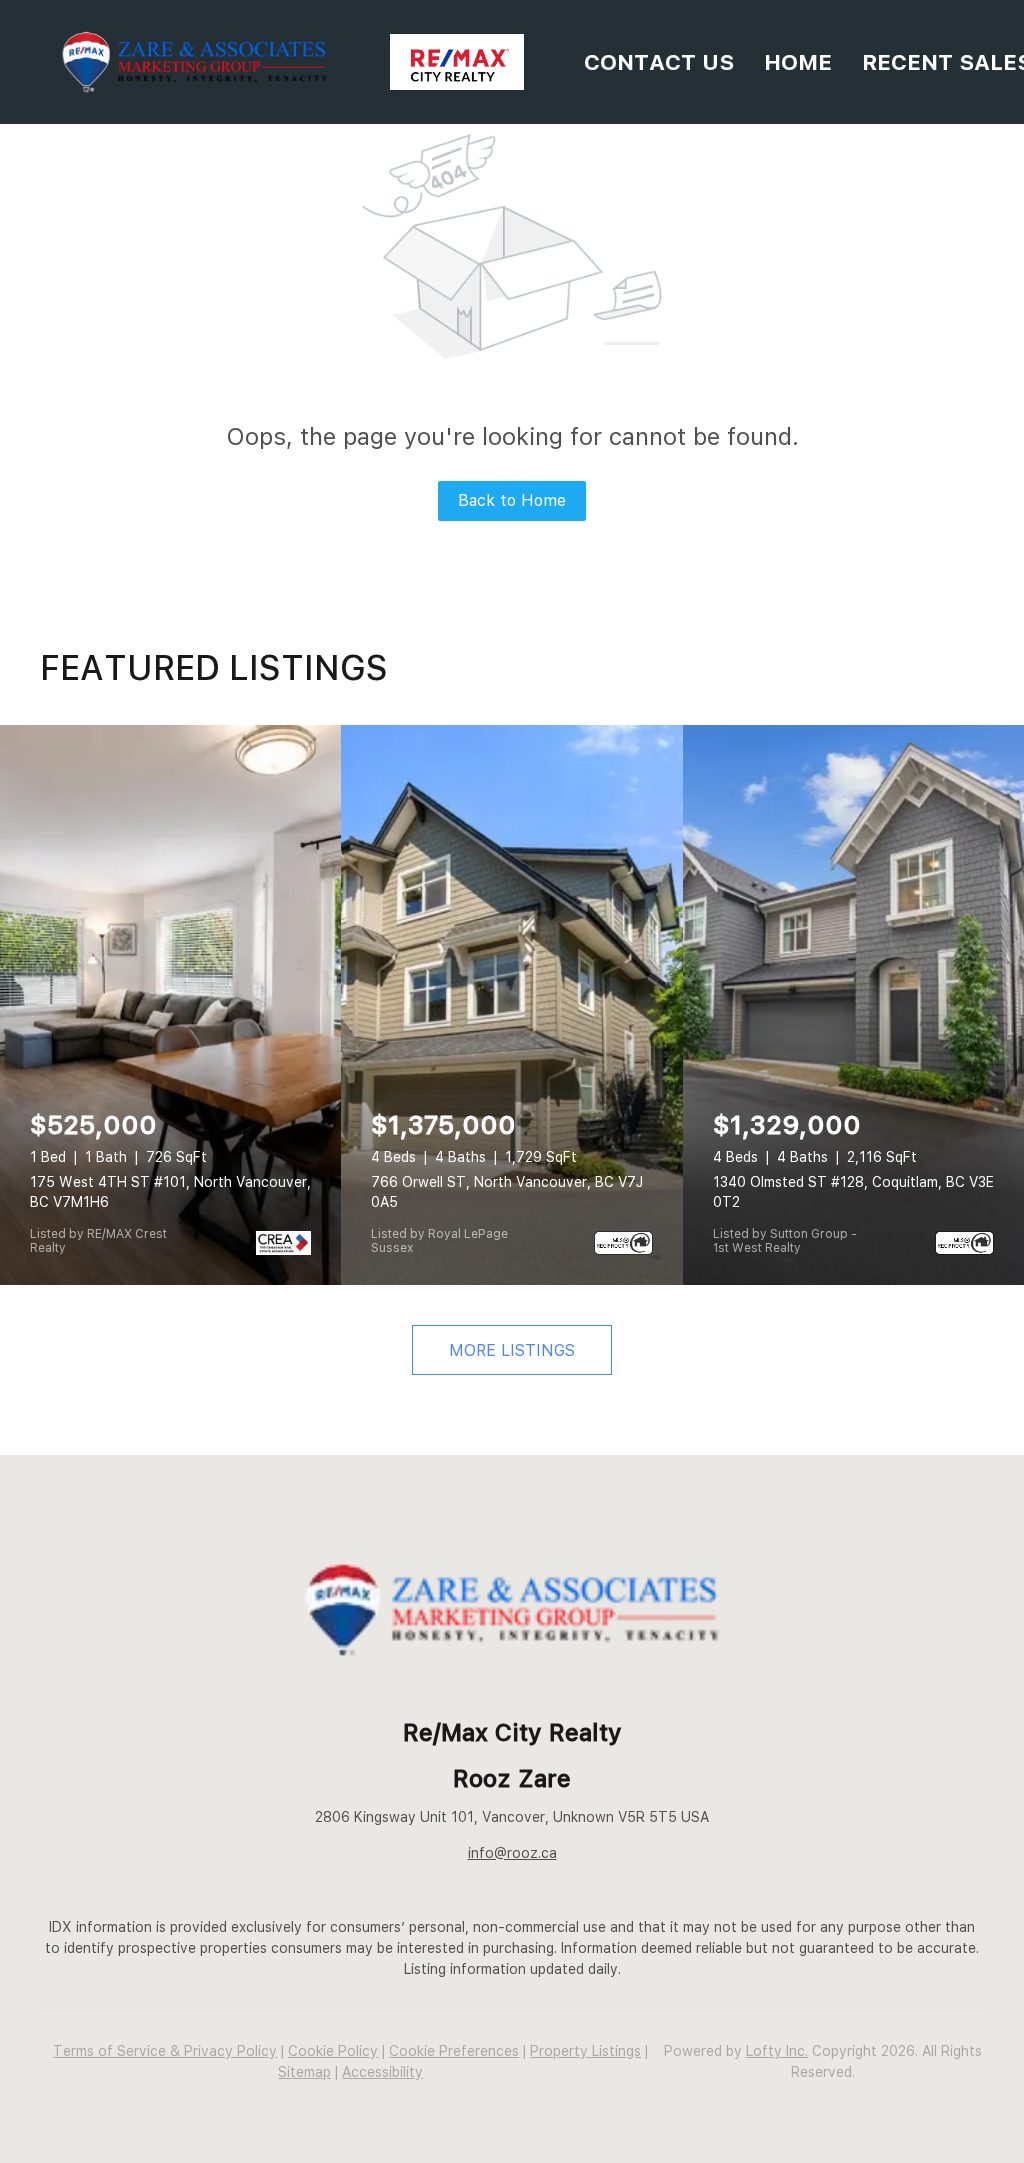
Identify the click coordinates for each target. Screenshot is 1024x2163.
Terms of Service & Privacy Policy (165, 2051)
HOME (798, 62)
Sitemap (304, 2072)
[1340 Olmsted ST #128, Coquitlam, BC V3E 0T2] (853, 1005)
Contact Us (659, 62)
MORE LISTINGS (512, 1350)
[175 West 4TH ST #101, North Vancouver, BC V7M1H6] (170, 1005)
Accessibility (382, 2072)
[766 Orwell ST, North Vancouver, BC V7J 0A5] (511, 1005)
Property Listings (585, 2051)
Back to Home (512, 500)
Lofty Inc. (777, 2051)
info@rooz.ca (512, 1853)
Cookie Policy (333, 2051)
